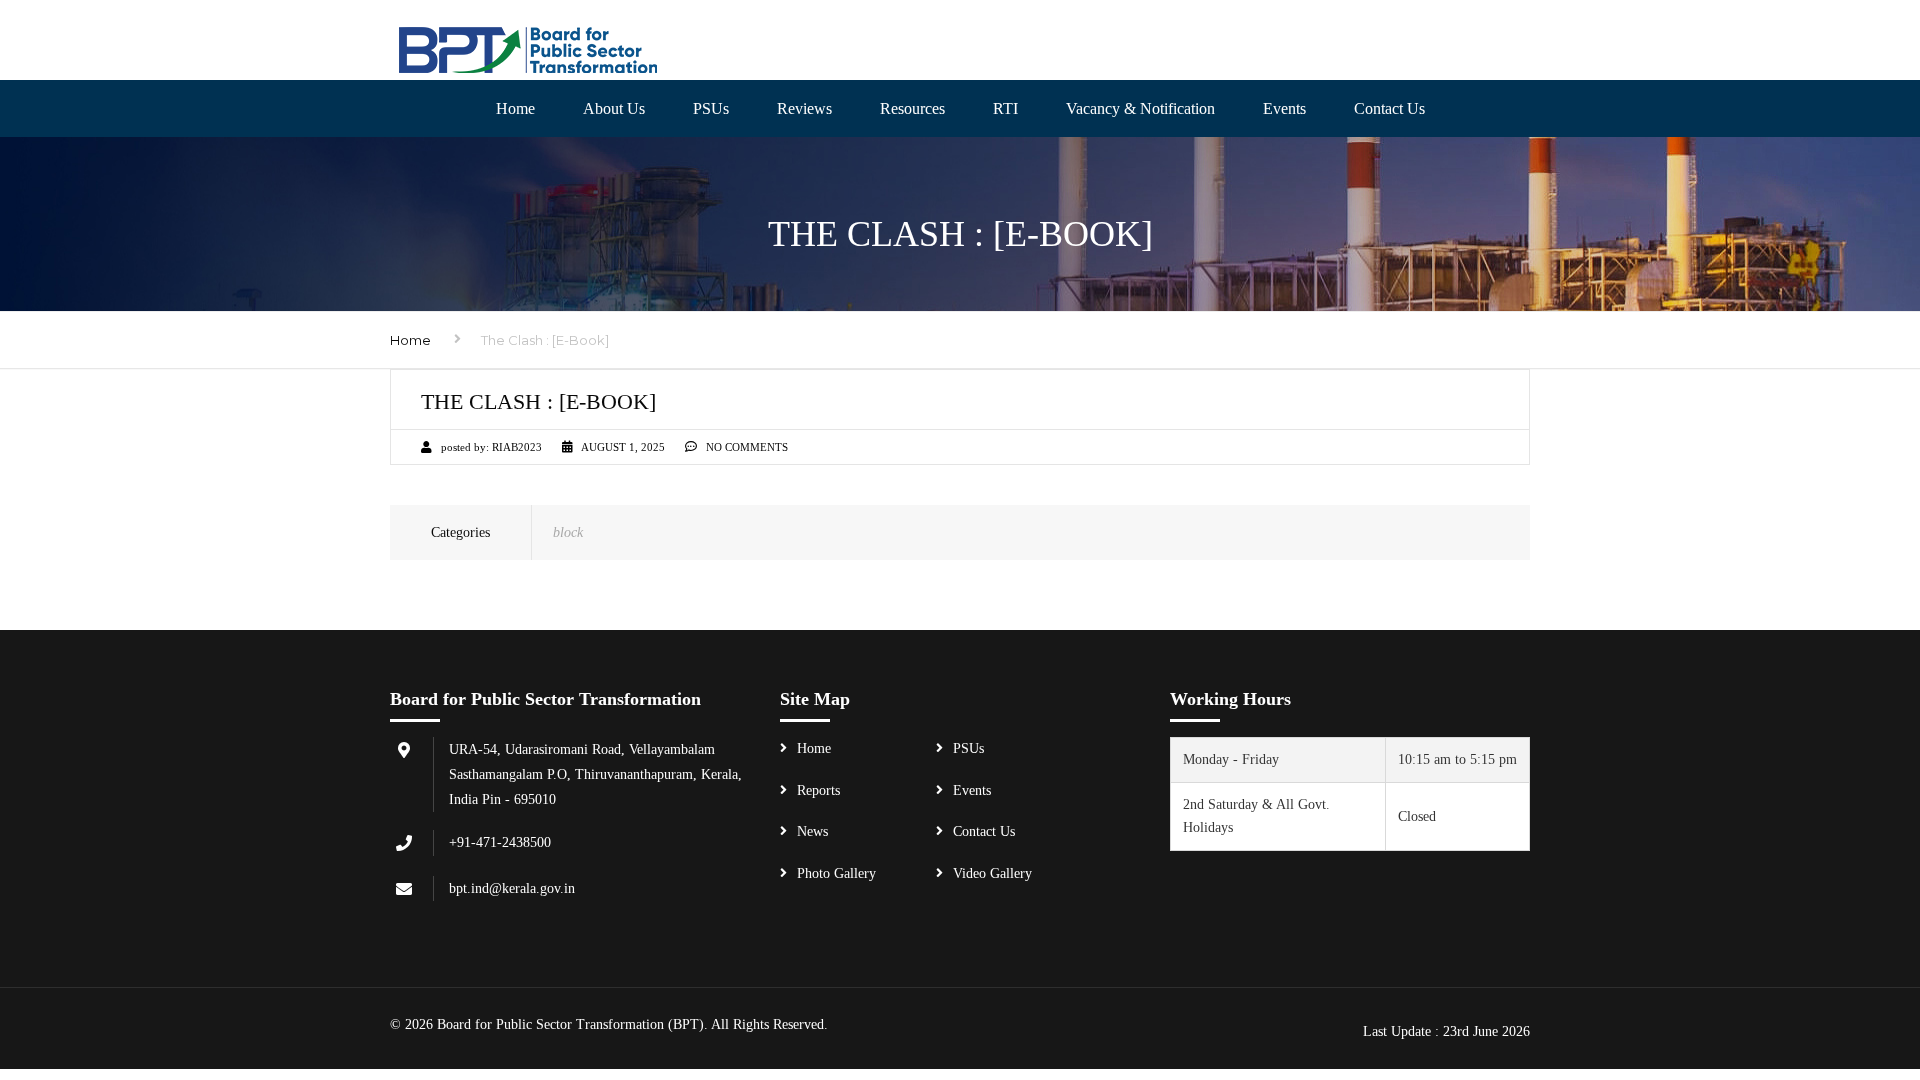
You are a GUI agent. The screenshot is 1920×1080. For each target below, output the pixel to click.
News (812, 831)
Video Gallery (992, 873)
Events (1284, 108)
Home (515, 108)
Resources (912, 108)
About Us (614, 108)
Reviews (804, 108)
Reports (818, 790)
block (568, 532)
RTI (1005, 108)
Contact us (1389, 108)
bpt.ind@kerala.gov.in (512, 888)
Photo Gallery (836, 873)
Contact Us (984, 831)
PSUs (711, 108)
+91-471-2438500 (500, 842)
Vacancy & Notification (1140, 108)
